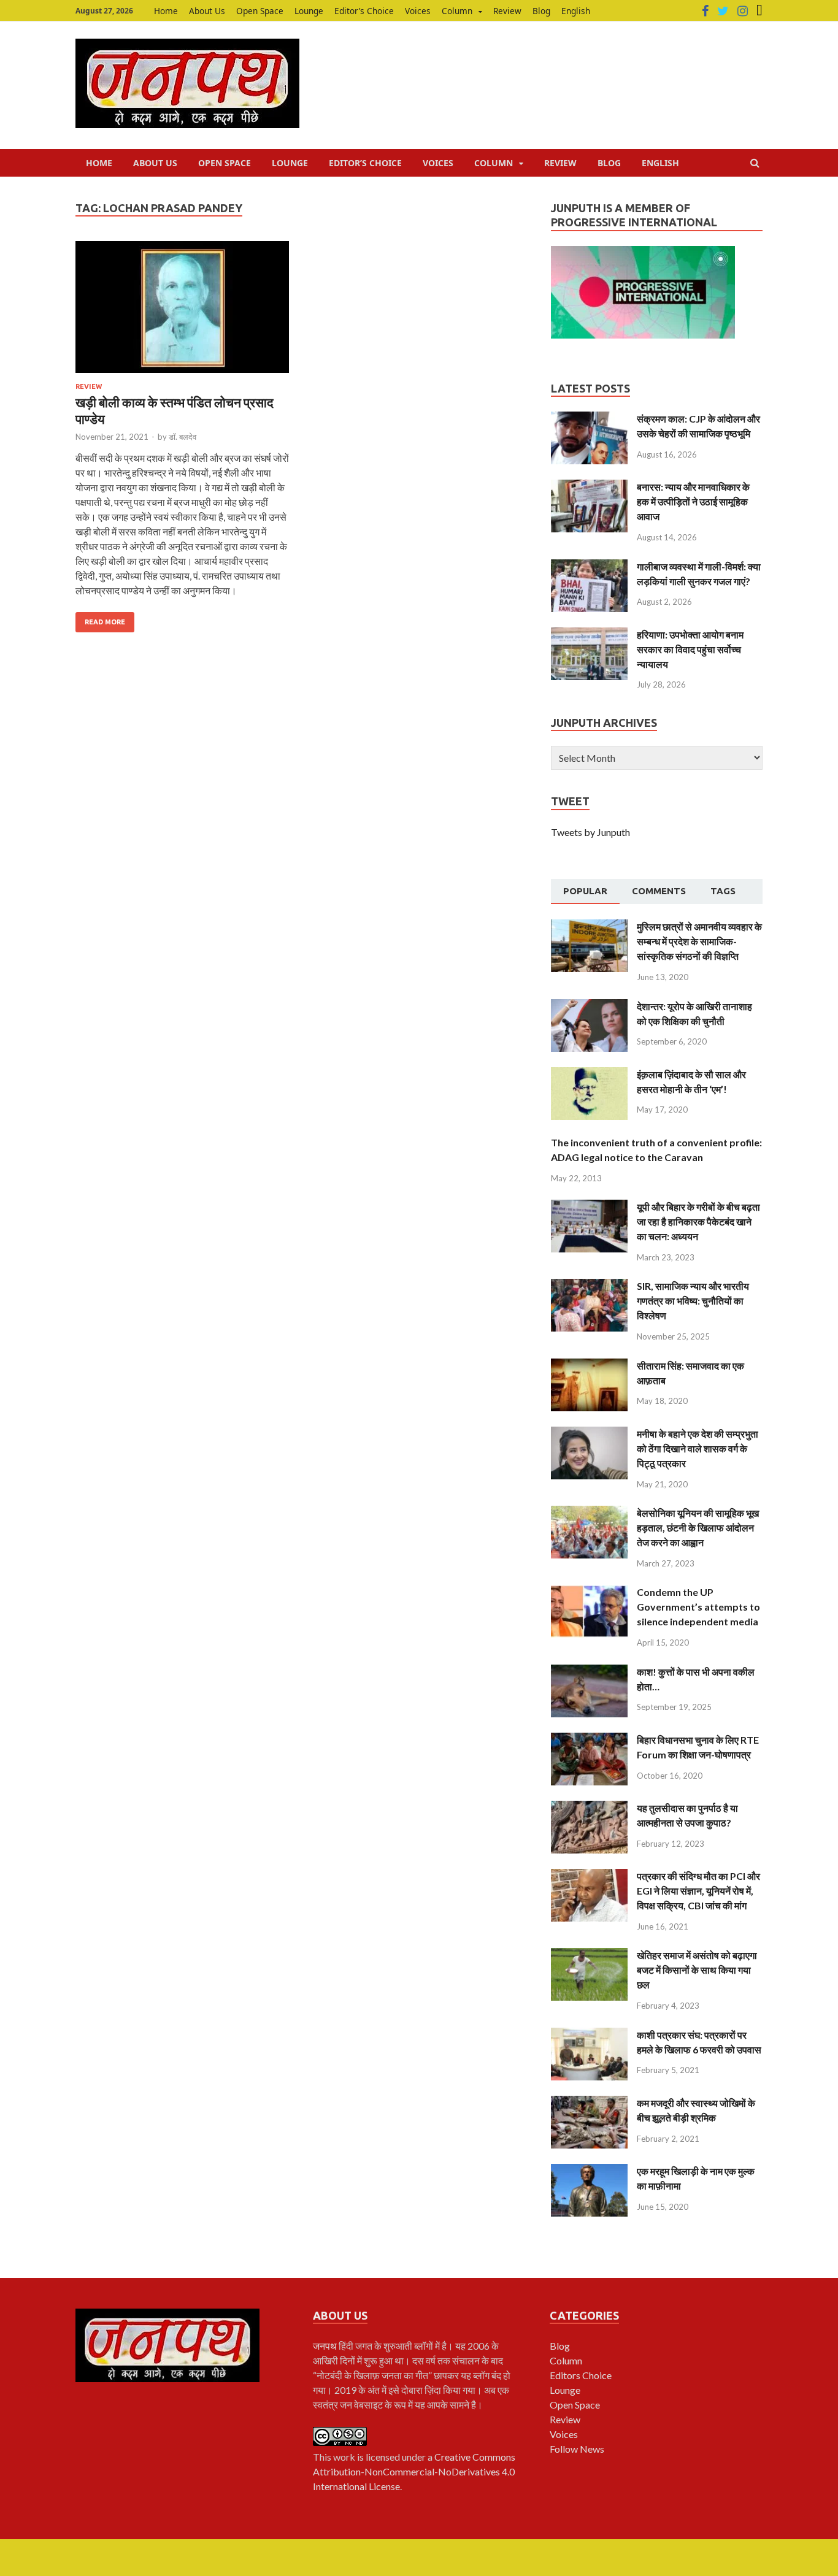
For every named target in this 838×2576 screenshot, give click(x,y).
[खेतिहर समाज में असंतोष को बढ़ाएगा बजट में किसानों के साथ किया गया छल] (589, 1955)
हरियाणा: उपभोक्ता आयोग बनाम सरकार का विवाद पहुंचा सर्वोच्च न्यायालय (690, 649)
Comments (659, 891)
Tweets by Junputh (590, 832)
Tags (723, 891)
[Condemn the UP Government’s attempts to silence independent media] (589, 1592)
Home (166, 11)
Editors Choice (581, 2375)
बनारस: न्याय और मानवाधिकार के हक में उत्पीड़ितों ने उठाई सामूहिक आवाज (693, 501)
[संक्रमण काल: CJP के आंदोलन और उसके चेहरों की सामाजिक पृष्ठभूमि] (589, 419)
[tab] (585, 892)
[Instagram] (743, 11)
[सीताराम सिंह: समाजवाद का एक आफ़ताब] (589, 1366)
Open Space (260, 11)
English (576, 11)
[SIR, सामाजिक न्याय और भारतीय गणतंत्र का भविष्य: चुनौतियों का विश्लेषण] (589, 1286)
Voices (418, 11)
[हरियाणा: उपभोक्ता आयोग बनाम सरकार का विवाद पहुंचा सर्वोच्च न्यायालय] (589, 634)
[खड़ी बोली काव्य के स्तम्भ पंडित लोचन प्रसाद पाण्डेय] (182, 312)
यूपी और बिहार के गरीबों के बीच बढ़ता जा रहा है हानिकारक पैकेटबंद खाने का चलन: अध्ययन (698, 1221)
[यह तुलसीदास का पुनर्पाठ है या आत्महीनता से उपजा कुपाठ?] (589, 1808)
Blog (541, 11)
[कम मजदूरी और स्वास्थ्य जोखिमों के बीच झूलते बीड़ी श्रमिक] (589, 2103)
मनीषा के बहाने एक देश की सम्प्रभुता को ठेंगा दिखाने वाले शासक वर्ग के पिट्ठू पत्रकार (698, 1448)
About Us (207, 11)
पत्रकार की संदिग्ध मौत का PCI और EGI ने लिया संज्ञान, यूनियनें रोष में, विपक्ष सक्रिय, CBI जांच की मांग (698, 1891)
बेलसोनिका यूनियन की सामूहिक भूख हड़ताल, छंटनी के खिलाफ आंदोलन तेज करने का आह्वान (698, 1528)
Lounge (309, 11)
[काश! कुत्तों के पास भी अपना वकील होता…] (589, 1672)
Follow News (577, 2449)
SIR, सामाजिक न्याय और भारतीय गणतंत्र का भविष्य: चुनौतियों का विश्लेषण (693, 1301)
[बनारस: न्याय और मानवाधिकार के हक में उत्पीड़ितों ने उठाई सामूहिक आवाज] (589, 487)
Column (457, 11)
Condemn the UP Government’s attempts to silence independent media (698, 1607)
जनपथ (326, 2346)
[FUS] (759, 11)
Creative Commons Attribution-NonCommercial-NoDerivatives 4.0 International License (414, 2471)
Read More (105, 622)
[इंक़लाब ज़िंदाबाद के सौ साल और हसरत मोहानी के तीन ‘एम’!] (589, 1074)
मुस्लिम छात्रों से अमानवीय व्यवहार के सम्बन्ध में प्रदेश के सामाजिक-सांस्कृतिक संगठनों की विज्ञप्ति (699, 941)
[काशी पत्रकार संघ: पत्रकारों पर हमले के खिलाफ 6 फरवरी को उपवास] (589, 2035)
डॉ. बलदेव (183, 437)
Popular (585, 891)
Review (507, 11)
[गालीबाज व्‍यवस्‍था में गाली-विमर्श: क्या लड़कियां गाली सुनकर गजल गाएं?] (589, 566)
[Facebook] (705, 11)
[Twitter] (723, 11)
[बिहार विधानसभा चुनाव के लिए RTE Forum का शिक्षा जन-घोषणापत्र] (589, 1740)
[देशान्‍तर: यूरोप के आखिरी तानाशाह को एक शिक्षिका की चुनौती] (589, 1006)
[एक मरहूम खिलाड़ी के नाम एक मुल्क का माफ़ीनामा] (589, 2171)
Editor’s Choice (364, 11)
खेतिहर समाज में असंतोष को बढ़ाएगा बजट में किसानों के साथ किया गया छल (697, 1970)
